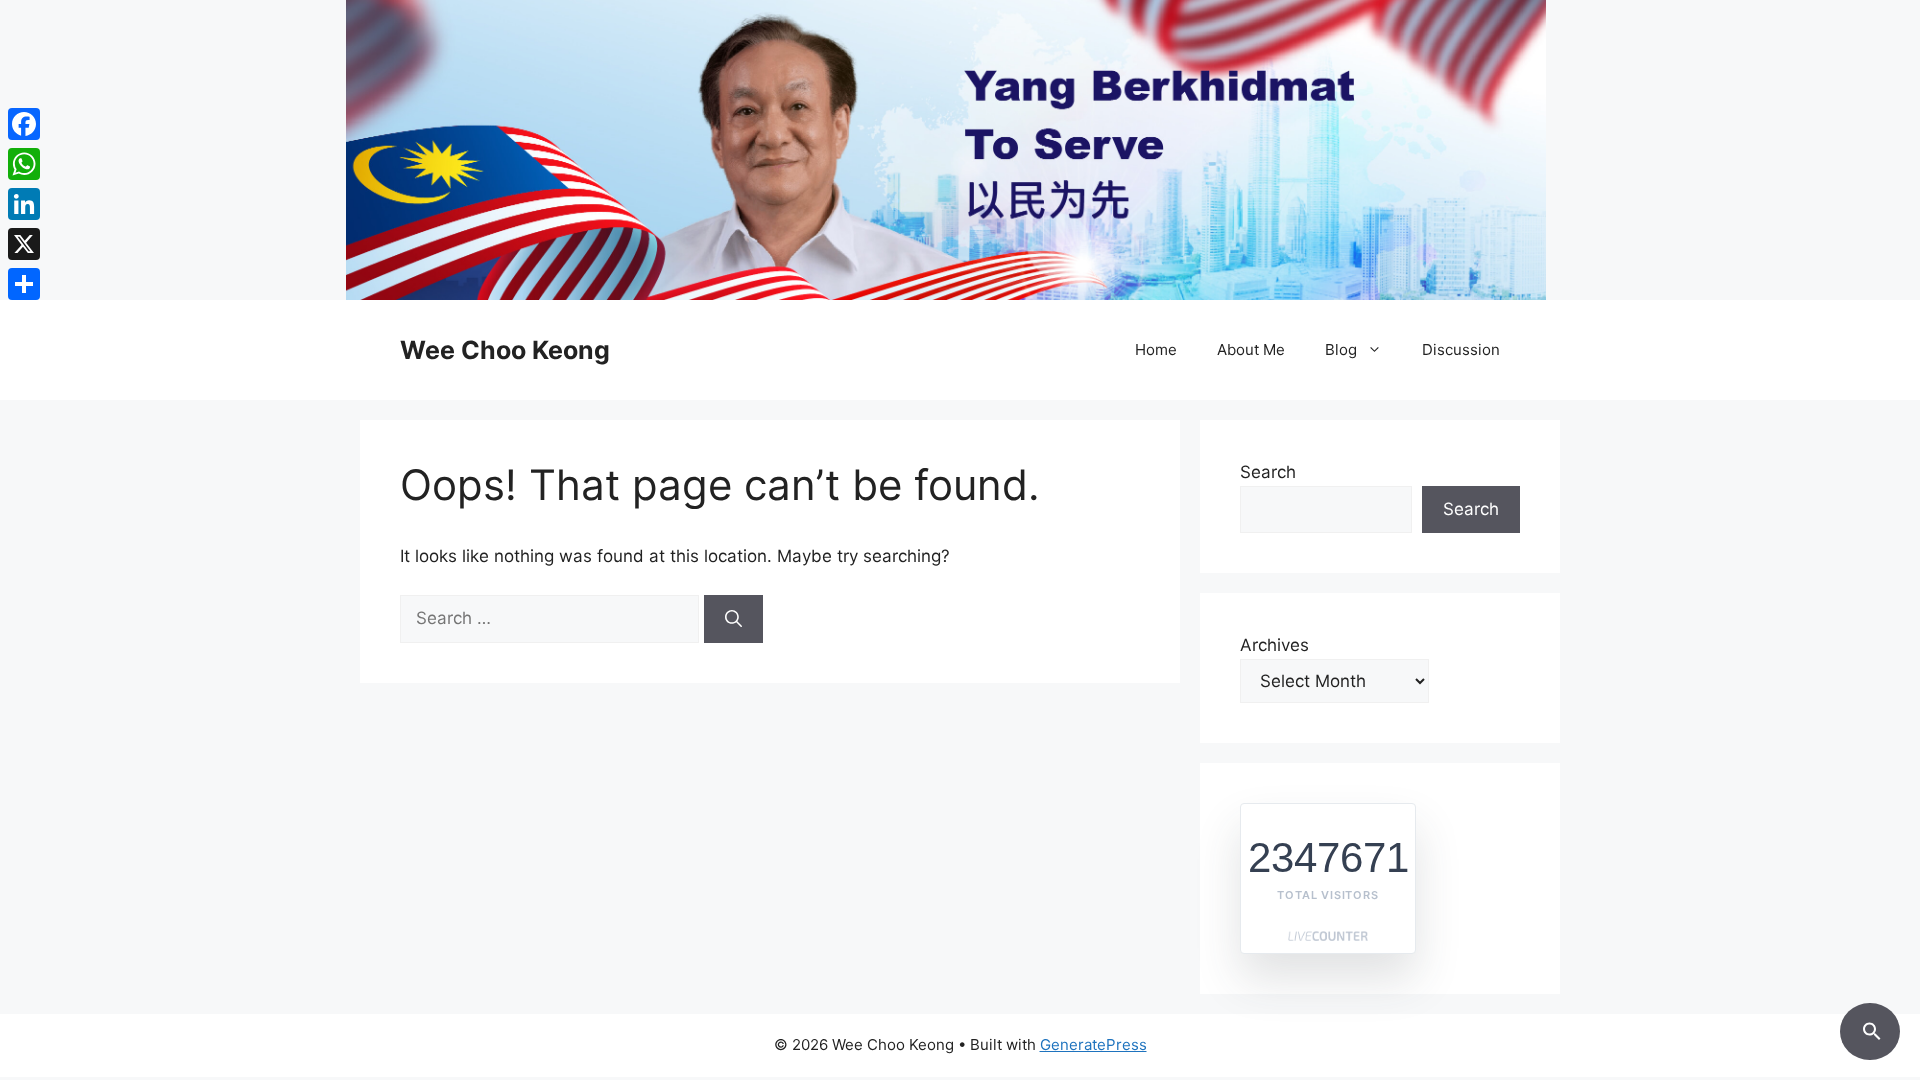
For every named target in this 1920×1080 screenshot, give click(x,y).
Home (1156, 349)
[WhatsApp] (24, 164)
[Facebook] (24, 124)
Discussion (1461, 349)
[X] (24, 244)
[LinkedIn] (24, 204)
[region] (960, 150)
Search (1268, 472)
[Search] (733, 619)
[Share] (24, 284)
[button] (1870, 1028)
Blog (1341, 349)
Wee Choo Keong (505, 350)
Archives (1274, 645)
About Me (1251, 349)
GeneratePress (1093, 1044)
